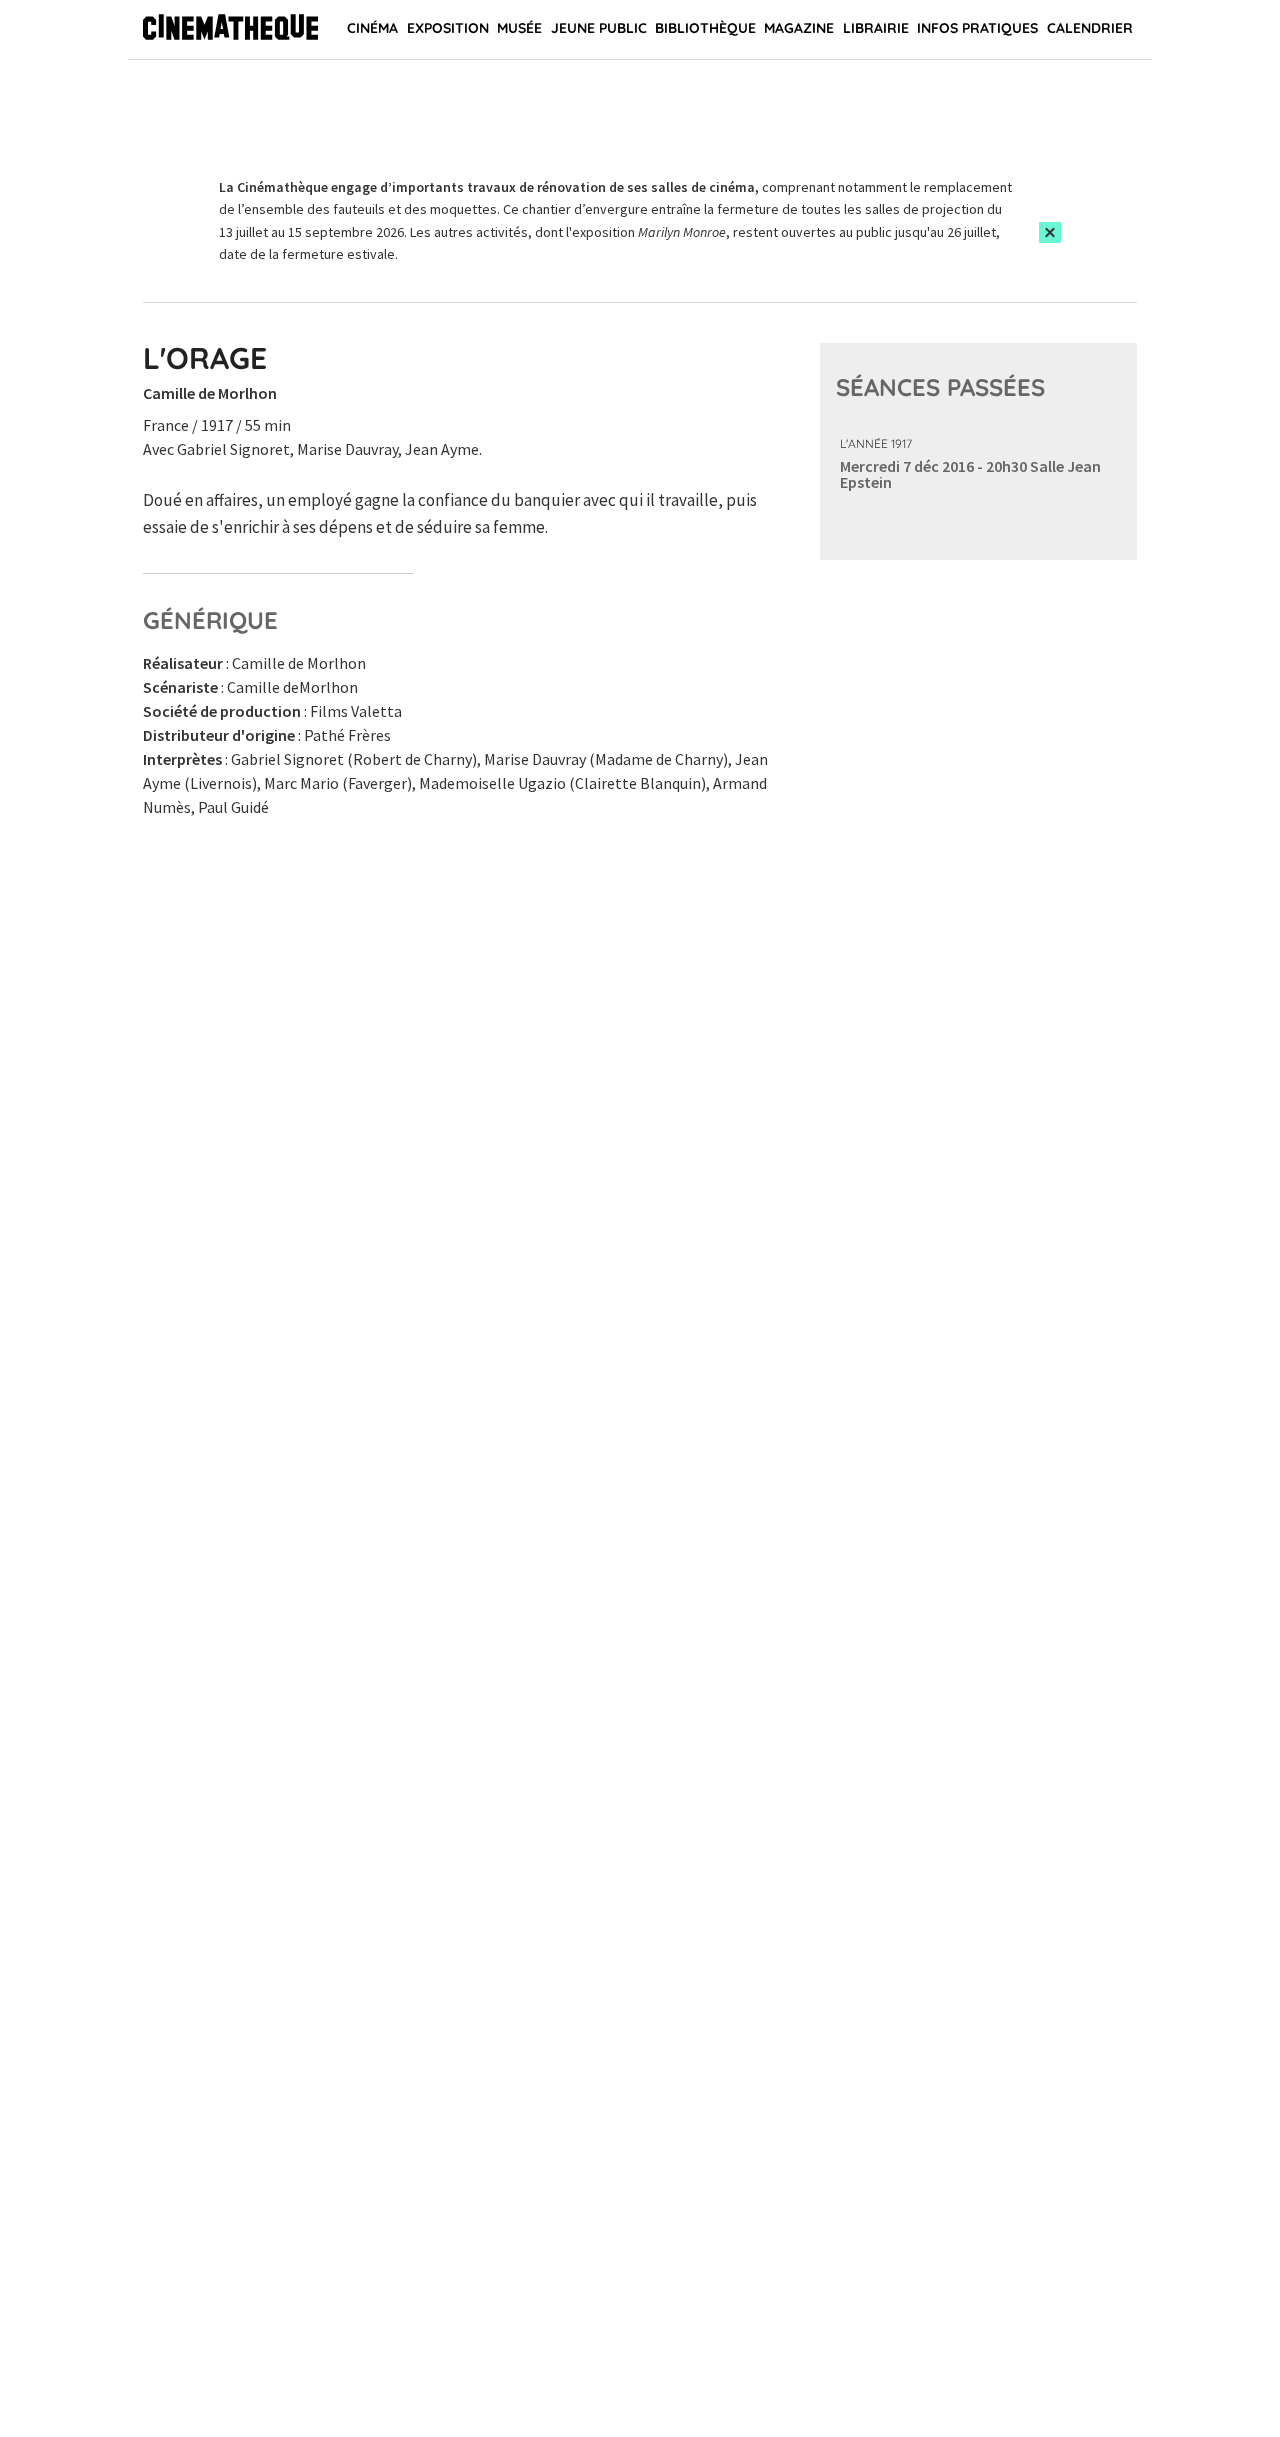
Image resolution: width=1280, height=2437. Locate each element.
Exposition (448, 28)
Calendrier (1090, 28)
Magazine (799, 28)
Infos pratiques (977, 28)
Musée (519, 28)
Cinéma (372, 28)
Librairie (876, 28)
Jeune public (599, 28)
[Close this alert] (1050, 232)
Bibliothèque (705, 28)
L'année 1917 (876, 443)
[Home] (230, 30)
